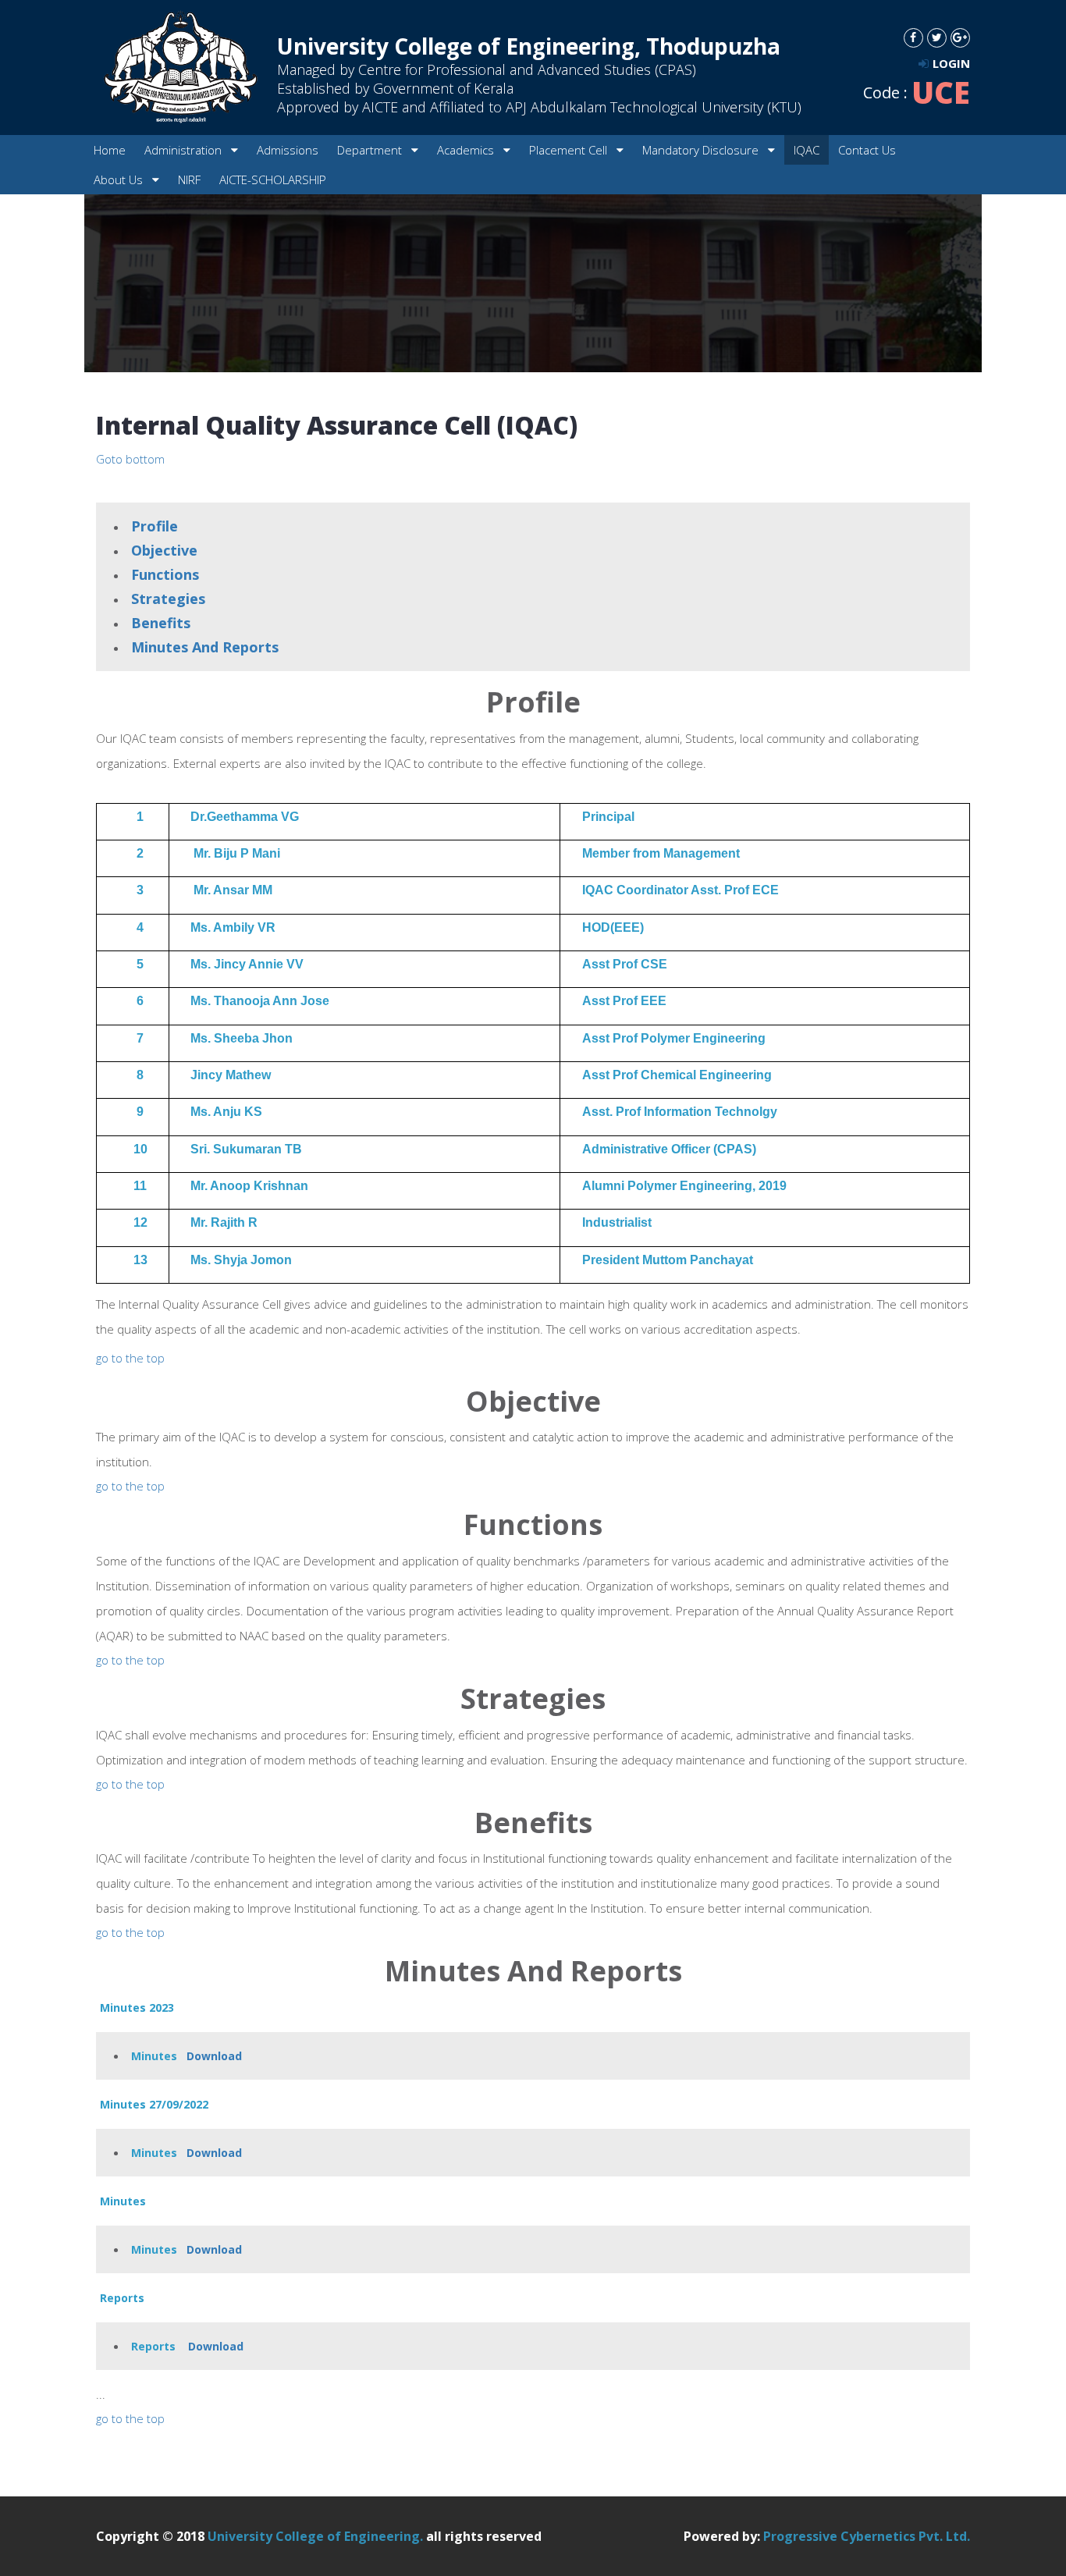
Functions (165, 574)
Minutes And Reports (205, 647)
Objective (164, 550)
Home (110, 150)
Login (951, 63)
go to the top (130, 1358)
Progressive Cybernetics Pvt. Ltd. (867, 2536)
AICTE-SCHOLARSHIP (273, 179)
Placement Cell (570, 150)
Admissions (288, 150)
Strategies (168, 599)
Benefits (161, 623)
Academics (467, 150)
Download (214, 2056)
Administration (185, 150)
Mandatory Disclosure (702, 150)
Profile (155, 526)
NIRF (189, 179)
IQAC (807, 150)
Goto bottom (130, 459)
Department (371, 150)
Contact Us (867, 150)
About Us (120, 179)
